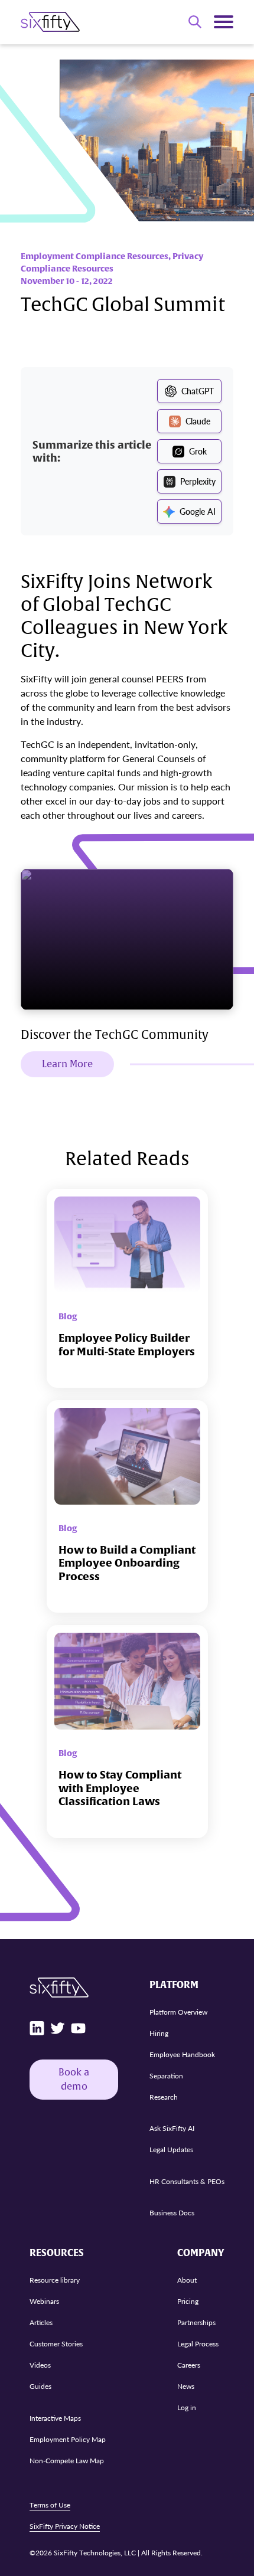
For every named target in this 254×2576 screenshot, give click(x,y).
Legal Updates (171, 2150)
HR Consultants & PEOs (187, 2181)
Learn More (67, 1064)
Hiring (159, 2033)
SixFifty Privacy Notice (65, 2526)
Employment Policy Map (68, 2439)
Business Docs (172, 2213)
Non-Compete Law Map (67, 2461)
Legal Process (198, 2344)
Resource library (55, 2280)
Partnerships (196, 2322)
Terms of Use (50, 2505)
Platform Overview (178, 2012)
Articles (41, 2322)
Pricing (188, 2301)
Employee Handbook (182, 2054)
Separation (166, 2076)
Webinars (44, 2301)
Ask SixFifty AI (172, 2128)
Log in (187, 2407)
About (187, 2280)
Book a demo (74, 2080)
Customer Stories (56, 2344)
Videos (40, 2365)
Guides (40, 2386)
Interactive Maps (55, 2418)
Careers (189, 2365)
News (186, 2386)
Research (164, 2097)
